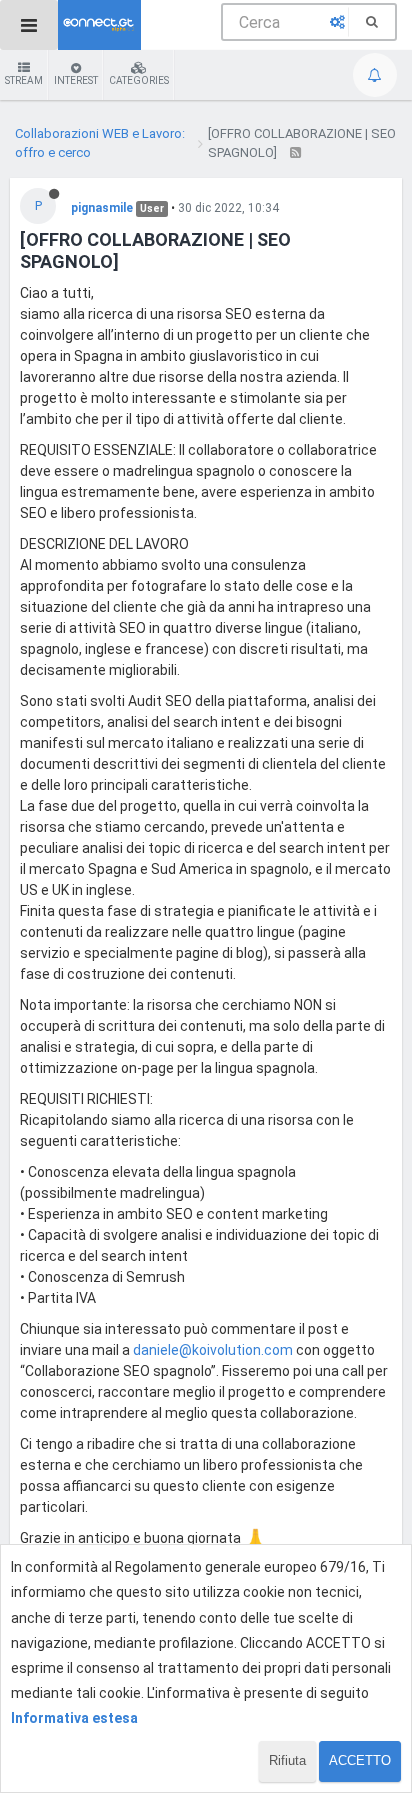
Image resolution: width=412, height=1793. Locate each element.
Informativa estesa (74, 1718)
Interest (76, 80)
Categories (139, 80)
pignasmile (102, 208)
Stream (24, 80)
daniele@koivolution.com (213, 1350)
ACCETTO (360, 1760)
